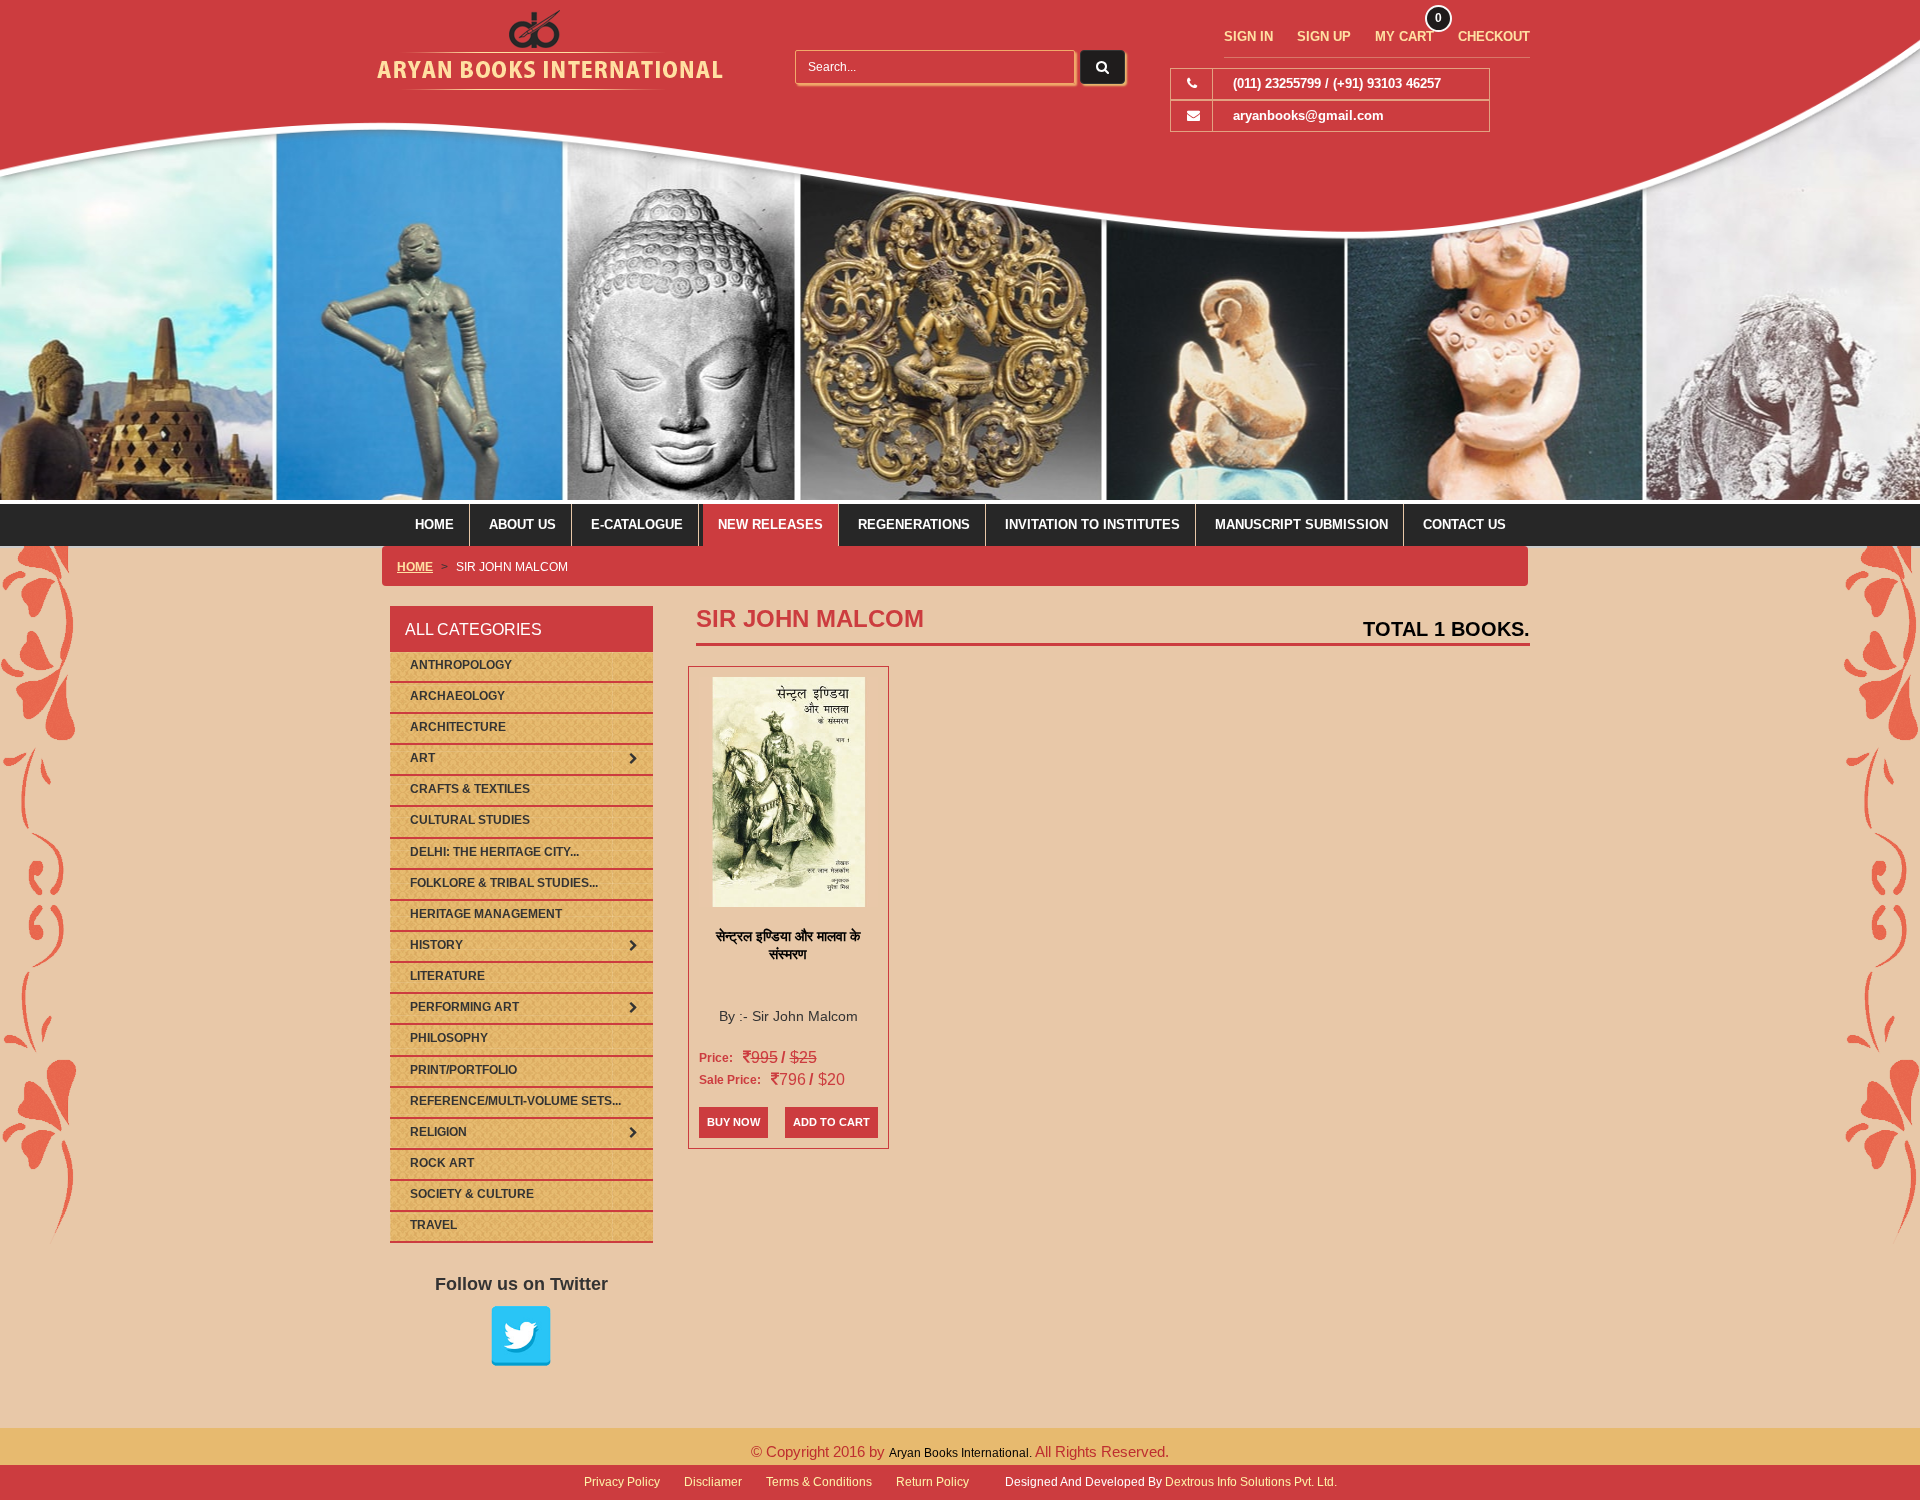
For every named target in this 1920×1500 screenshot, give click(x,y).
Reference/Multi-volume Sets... (515, 1101)
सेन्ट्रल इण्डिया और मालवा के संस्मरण (788, 945)
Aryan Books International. (962, 1453)
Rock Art (442, 1163)
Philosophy (449, 1038)
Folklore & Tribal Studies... (504, 883)
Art (422, 758)
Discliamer (713, 1482)
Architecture (458, 727)
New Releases (770, 524)
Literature (447, 976)
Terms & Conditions (819, 1482)
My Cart (1404, 36)
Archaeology (457, 696)
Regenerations (914, 524)
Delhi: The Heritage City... (494, 852)
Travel (433, 1225)
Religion (438, 1132)
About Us (522, 524)
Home (434, 524)
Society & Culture (472, 1194)
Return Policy (932, 1482)
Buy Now (733, 1122)
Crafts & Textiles (470, 789)
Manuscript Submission (1301, 524)
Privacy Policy (622, 1482)
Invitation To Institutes (1092, 524)
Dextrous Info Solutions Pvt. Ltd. (1251, 1482)
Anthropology (461, 665)
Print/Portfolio (463, 1070)
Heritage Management (486, 914)
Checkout (1494, 36)
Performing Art (464, 1007)
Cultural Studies (470, 820)
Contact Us (1464, 524)
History (436, 945)
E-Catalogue (637, 524)
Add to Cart (831, 1122)
